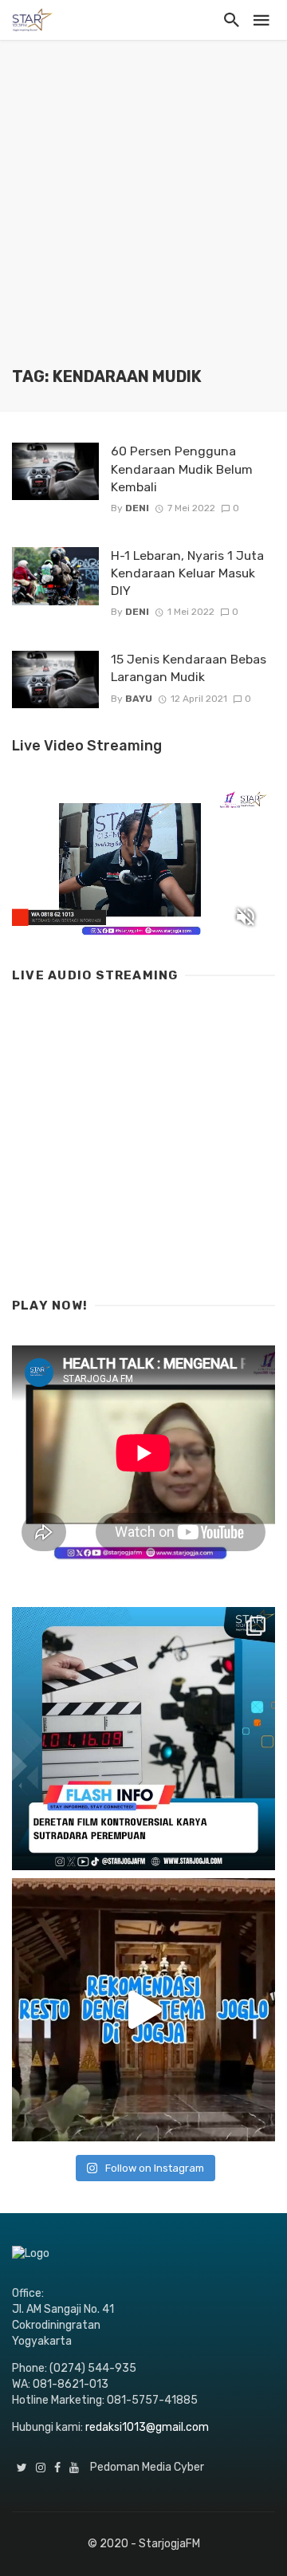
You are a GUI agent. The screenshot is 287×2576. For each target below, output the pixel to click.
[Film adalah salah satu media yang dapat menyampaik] (143, 1739)
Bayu (139, 699)
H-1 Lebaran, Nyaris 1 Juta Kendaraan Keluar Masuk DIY (187, 573)
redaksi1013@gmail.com (147, 2427)
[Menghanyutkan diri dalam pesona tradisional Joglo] (143, 2010)
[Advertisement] (143, 215)
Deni (137, 508)
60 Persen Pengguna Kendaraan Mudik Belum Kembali (182, 469)
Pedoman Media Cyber (147, 2467)
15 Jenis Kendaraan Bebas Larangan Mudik (189, 668)
